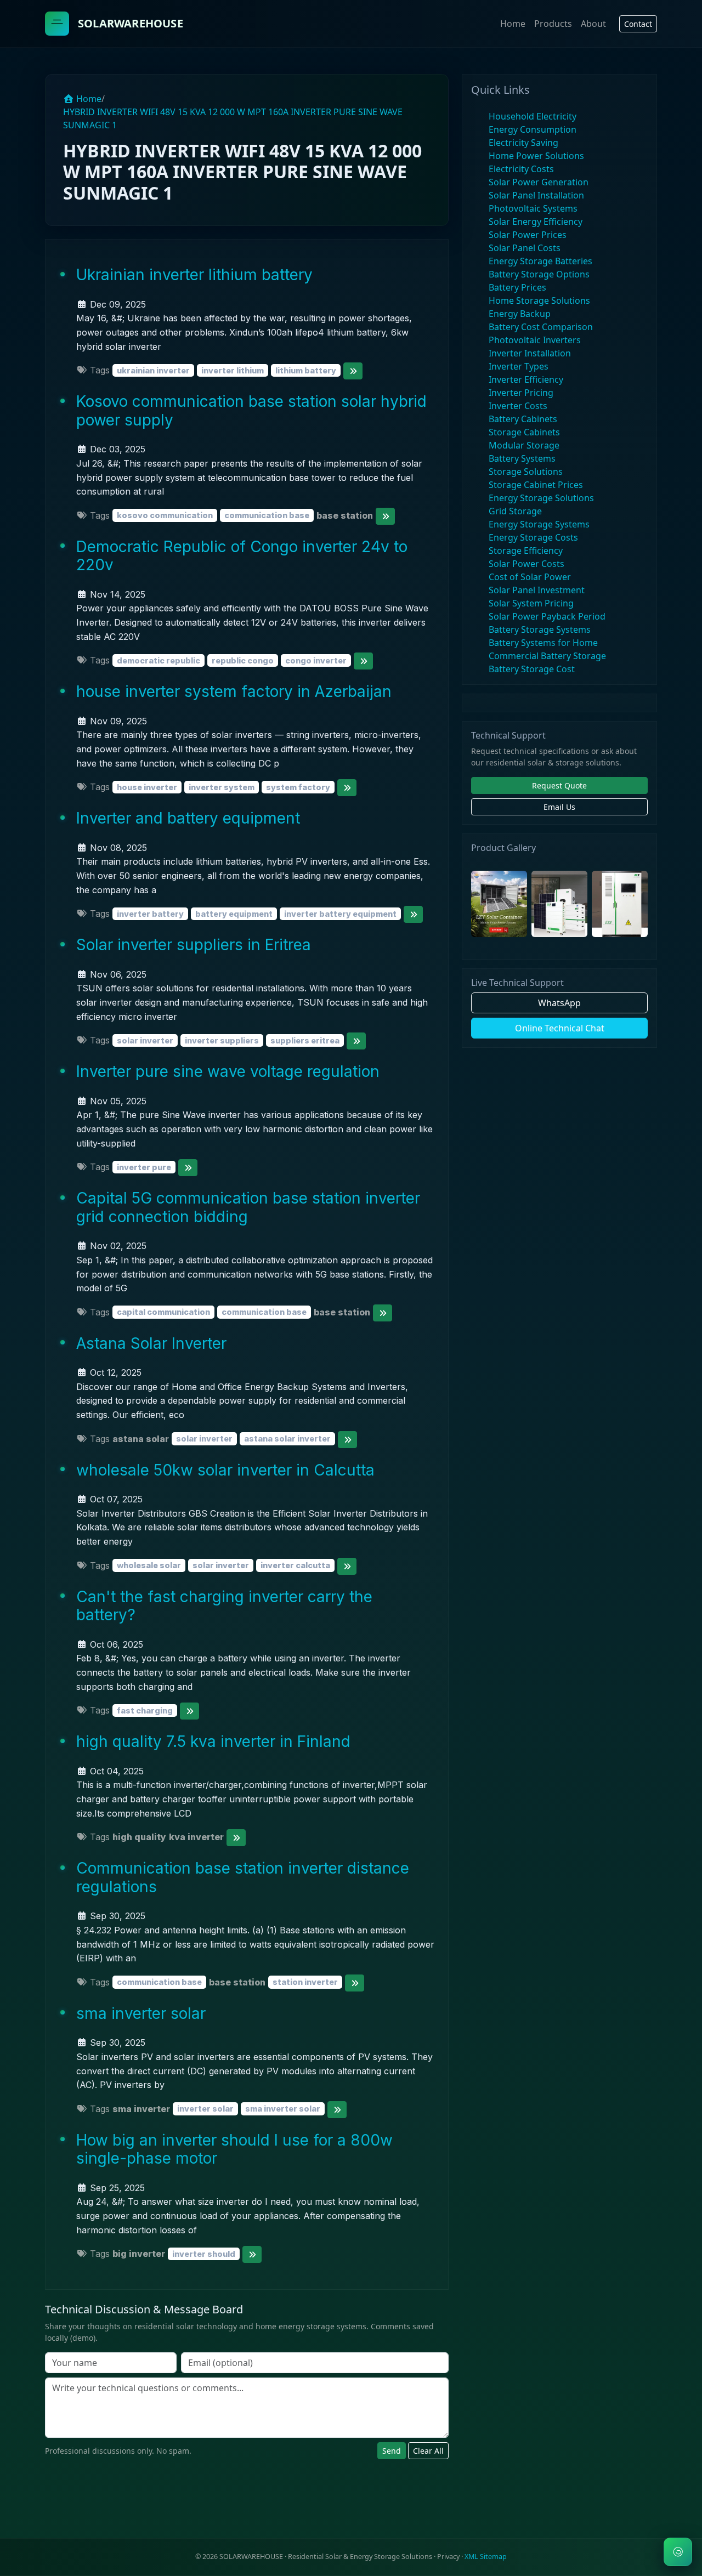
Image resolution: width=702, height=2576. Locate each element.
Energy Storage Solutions (541, 498)
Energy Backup (520, 314)
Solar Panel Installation (536, 195)
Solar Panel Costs (525, 248)
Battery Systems (522, 458)
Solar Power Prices (528, 235)
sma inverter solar (141, 2013)
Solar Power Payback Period (547, 616)
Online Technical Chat (560, 1028)
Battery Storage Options (539, 274)
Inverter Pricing (521, 393)
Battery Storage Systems (540, 629)
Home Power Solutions (536, 156)
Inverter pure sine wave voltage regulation (228, 1071)
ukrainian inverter (153, 370)
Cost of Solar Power (530, 577)
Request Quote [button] (559, 785)
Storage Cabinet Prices (536, 485)
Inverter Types (519, 366)
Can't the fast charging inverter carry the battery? (224, 1606)
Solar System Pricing (531, 603)
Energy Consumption (533, 129)
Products (553, 24)
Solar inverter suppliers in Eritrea (194, 945)
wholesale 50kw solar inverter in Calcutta (225, 1470)
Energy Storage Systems (539, 524)
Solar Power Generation (539, 182)
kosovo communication (165, 516)
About (593, 24)
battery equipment (234, 914)
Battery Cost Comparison (541, 327)
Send (392, 2451)
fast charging (145, 1710)
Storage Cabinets (524, 432)
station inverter (305, 1982)
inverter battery (150, 914)
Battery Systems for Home (543, 643)
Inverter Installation (530, 353)
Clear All (428, 2451)
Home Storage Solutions (539, 300)
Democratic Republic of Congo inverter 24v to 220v (242, 556)
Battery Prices (517, 287)
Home (513, 24)
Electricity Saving (523, 143)
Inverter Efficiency (526, 379)
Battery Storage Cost (532, 669)
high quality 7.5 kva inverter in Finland (213, 1741)
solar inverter (145, 1040)
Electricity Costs (521, 169)
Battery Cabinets (523, 419)
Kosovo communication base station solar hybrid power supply (251, 411)
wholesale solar (149, 1566)
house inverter (147, 787)
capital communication (163, 1312)
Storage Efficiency (526, 551)
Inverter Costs (518, 406)
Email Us (559, 807)
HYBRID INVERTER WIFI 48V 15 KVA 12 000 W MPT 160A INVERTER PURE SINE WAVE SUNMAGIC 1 (233, 118)
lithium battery (306, 370)
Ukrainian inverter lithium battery (194, 275)
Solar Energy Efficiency (536, 222)
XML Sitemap (486, 2557)
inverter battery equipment (340, 914)
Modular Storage (524, 445)
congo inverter (316, 660)
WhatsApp (559, 1003)
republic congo (243, 660)
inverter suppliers (222, 1040)
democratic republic (158, 660)
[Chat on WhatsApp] (678, 2552)
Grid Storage (515, 511)
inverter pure (144, 1167)
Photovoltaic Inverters (535, 340)
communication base (267, 516)
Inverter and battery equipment (188, 818)
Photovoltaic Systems (533, 208)
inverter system (222, 787)
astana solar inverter (287, 1439)
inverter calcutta (295, 1566)
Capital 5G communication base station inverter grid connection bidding (248, 1207)
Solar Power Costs (526, 564)
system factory (298, 787)
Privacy (448, 2557)
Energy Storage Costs (533, 537)
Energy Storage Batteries (540, 261)
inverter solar (205, 2109)
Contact (638, 24)
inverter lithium (233, 370)
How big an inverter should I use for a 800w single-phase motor (234, 2149)
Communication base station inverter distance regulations (243, 1877)
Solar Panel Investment (537, 590)
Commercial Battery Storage (547, 656)
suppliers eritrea (305, 1040)
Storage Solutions (526, 472)
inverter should (204, 2254)
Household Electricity (533, 116)
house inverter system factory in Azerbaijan (234, 691)
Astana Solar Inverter (151, 1343)
